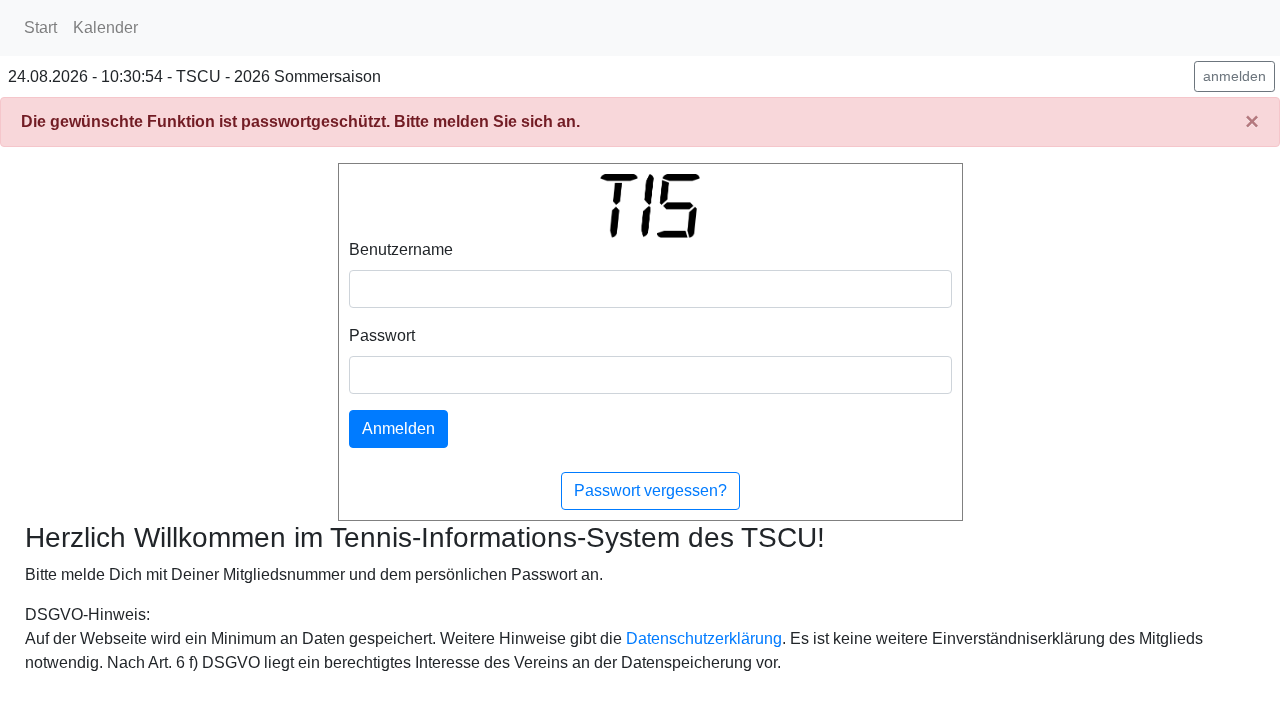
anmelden (1234, 76)
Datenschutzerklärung (704, 638)
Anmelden (398, 428)
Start (40, 27)
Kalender (105, 27)
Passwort (382, 335)
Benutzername (401, 249)
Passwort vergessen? (650, 490)
